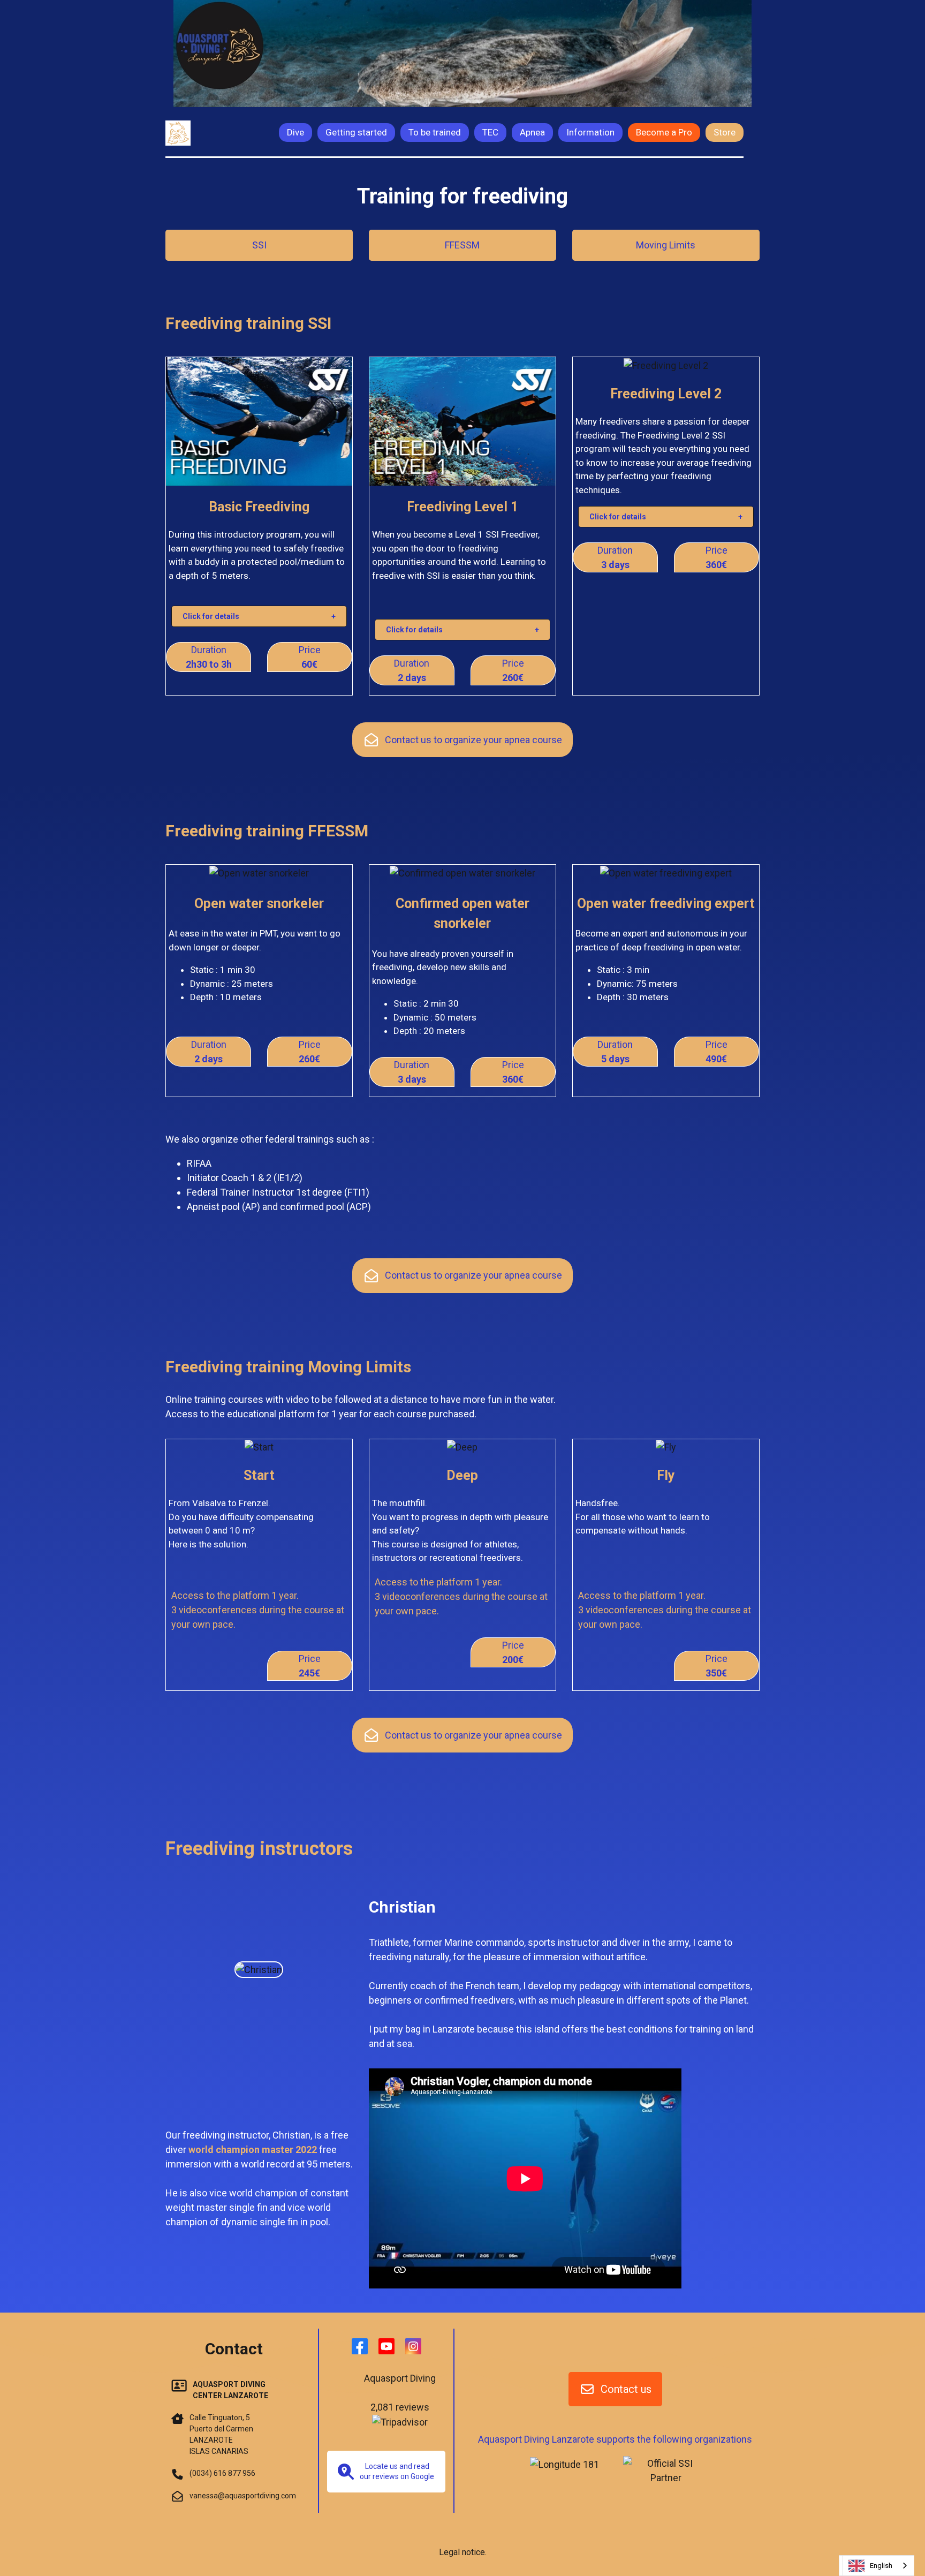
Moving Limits (666, 245)
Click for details (211, 616)
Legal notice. (463, 2552)
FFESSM (462, 245)
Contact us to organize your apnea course (473, 740)
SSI (259, 245)
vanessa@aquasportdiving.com (243, 2496)
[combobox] (878, 2566)
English (881, 2566)
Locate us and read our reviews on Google (397, 2471)
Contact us (626, 2389)
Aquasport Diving (400, 2378)
